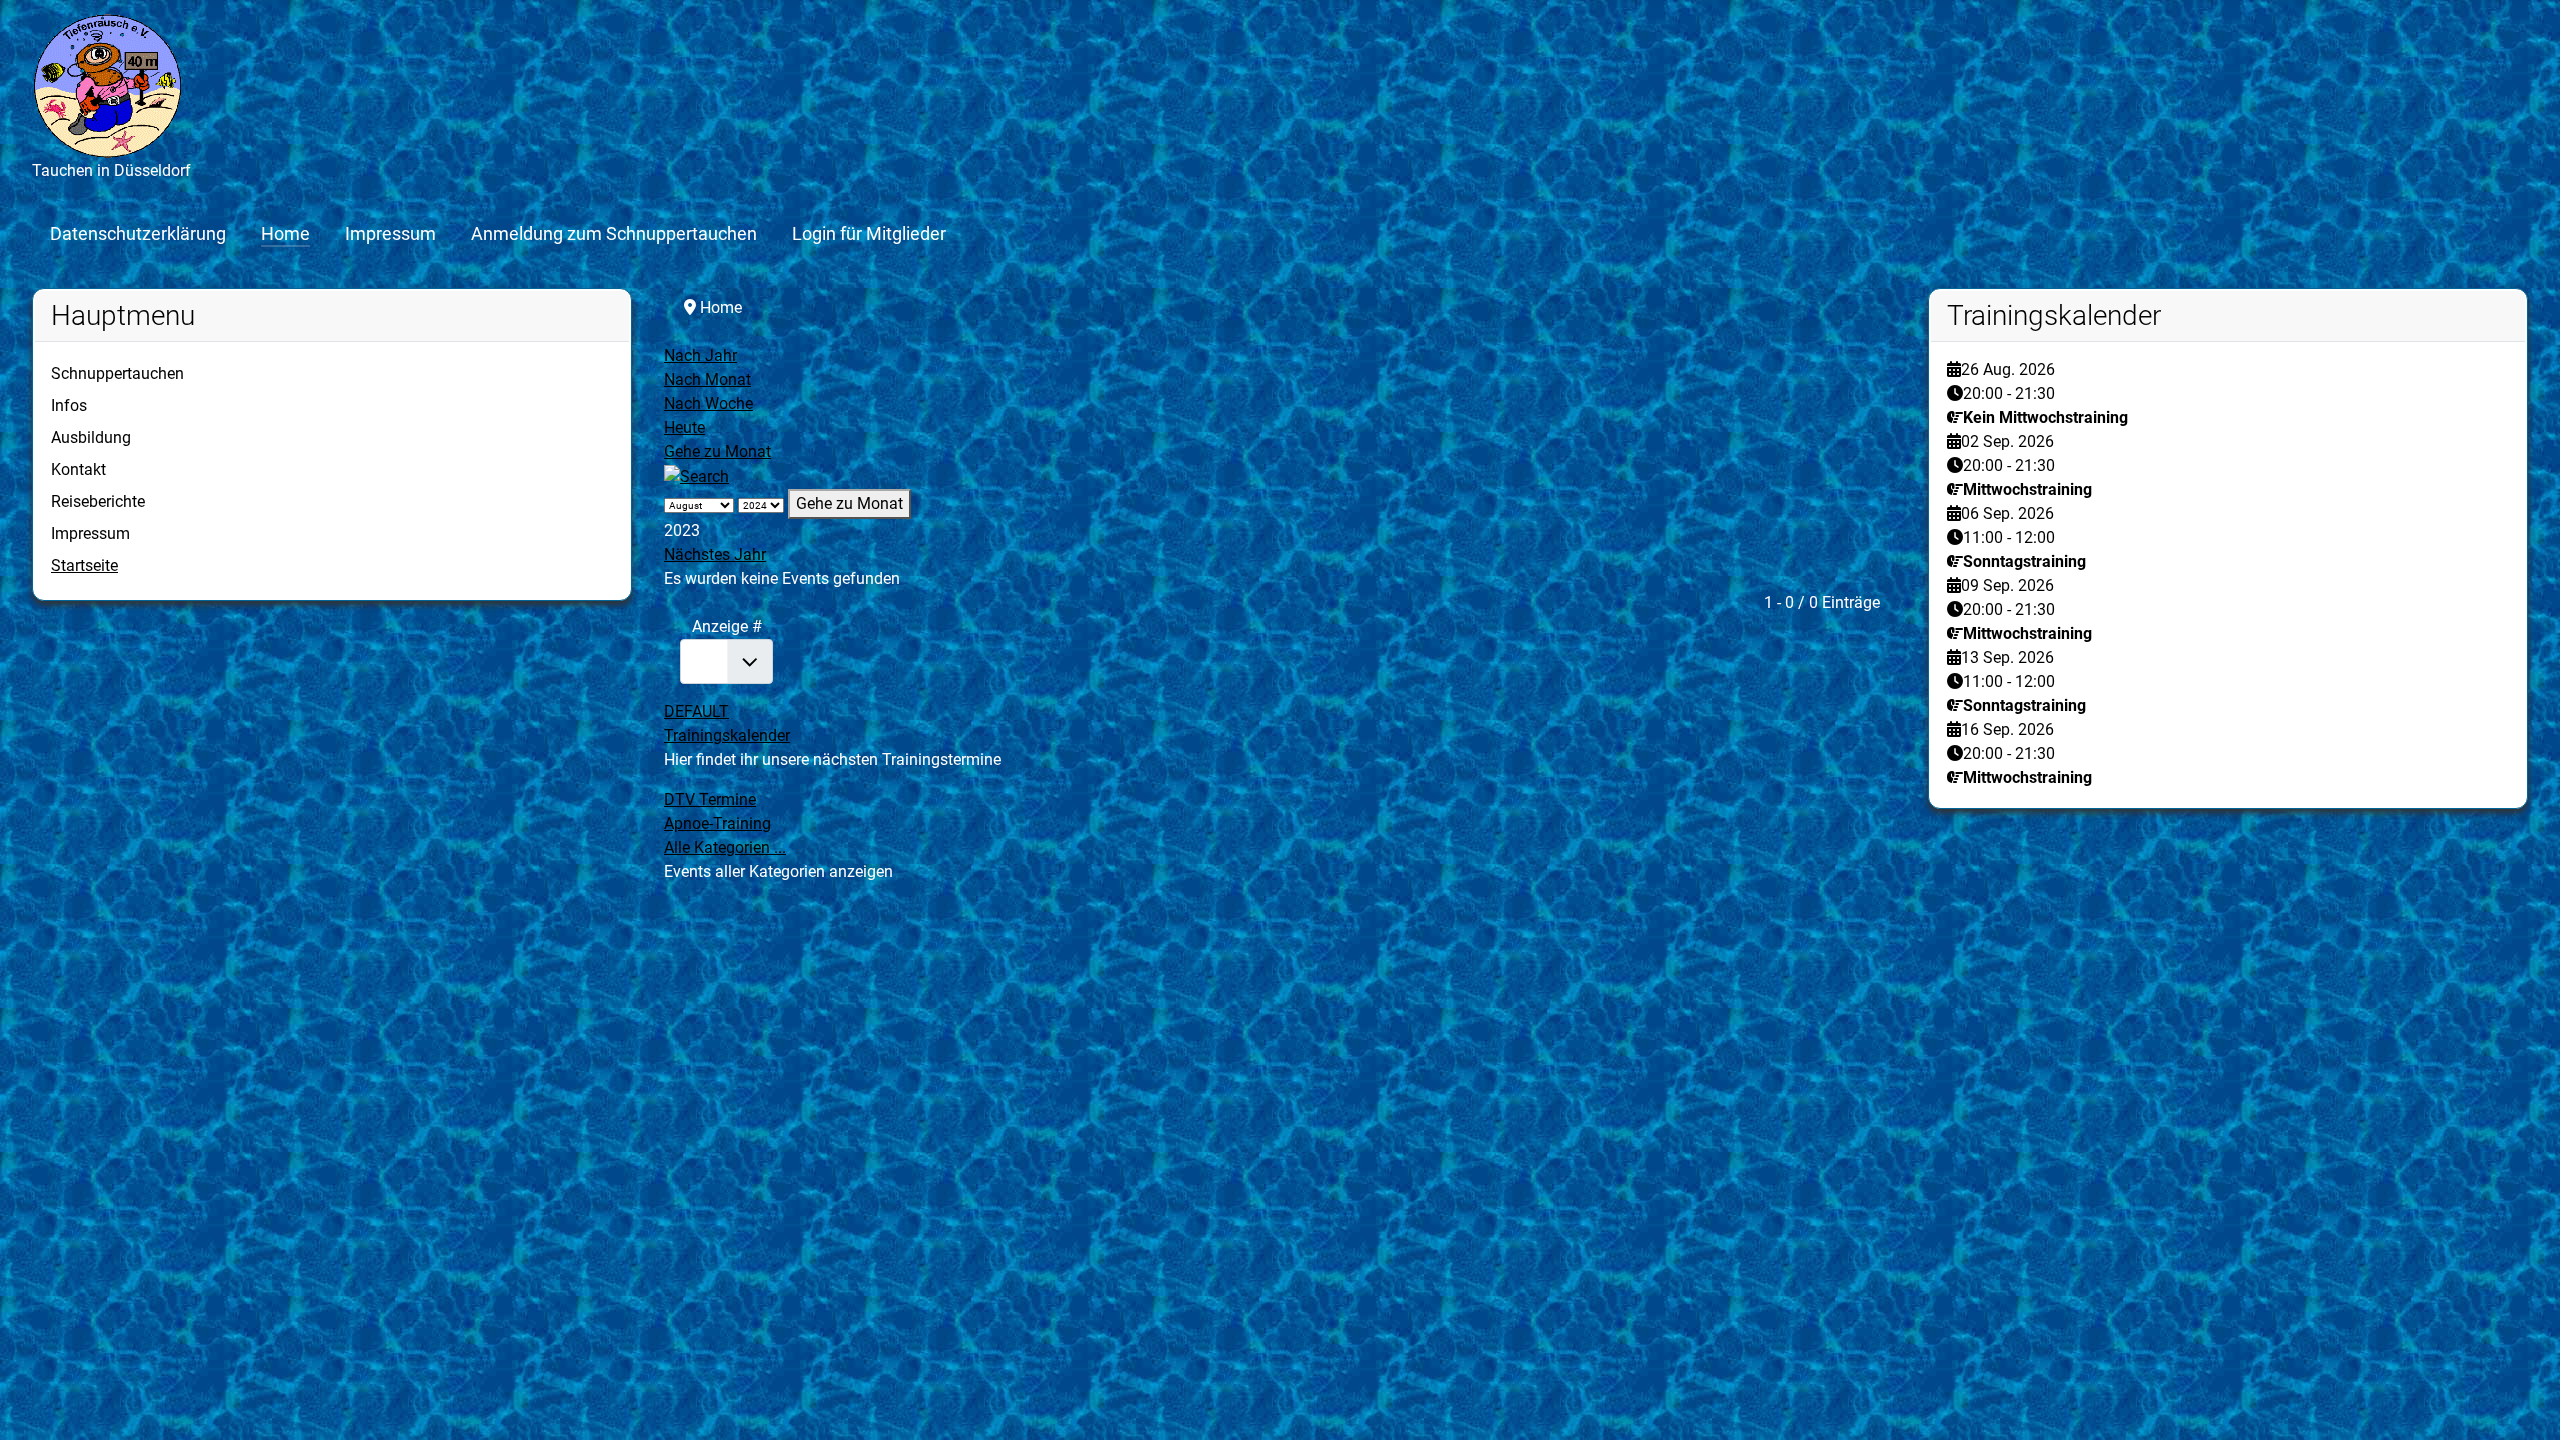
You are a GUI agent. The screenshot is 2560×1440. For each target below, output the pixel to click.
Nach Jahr (700, 355)
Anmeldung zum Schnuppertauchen (614, 234)
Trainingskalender (727, 735)
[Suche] (696, 475)
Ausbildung (91, 437)
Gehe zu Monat (717, 451)
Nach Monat (707, 379)
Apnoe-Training (717, 823)
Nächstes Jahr (715, 554)
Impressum (390, 234)
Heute (684, 427)
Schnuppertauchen (117, 373)
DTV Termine (710, 799)
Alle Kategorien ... (725, 847)
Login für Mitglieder (869, 234)
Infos (69, 405)
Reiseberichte (98, 501)
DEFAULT (696, 711)
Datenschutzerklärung (138, 234)
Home (285, 234)
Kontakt (78, 469)
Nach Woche (708, 403)
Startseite (84, 565)
